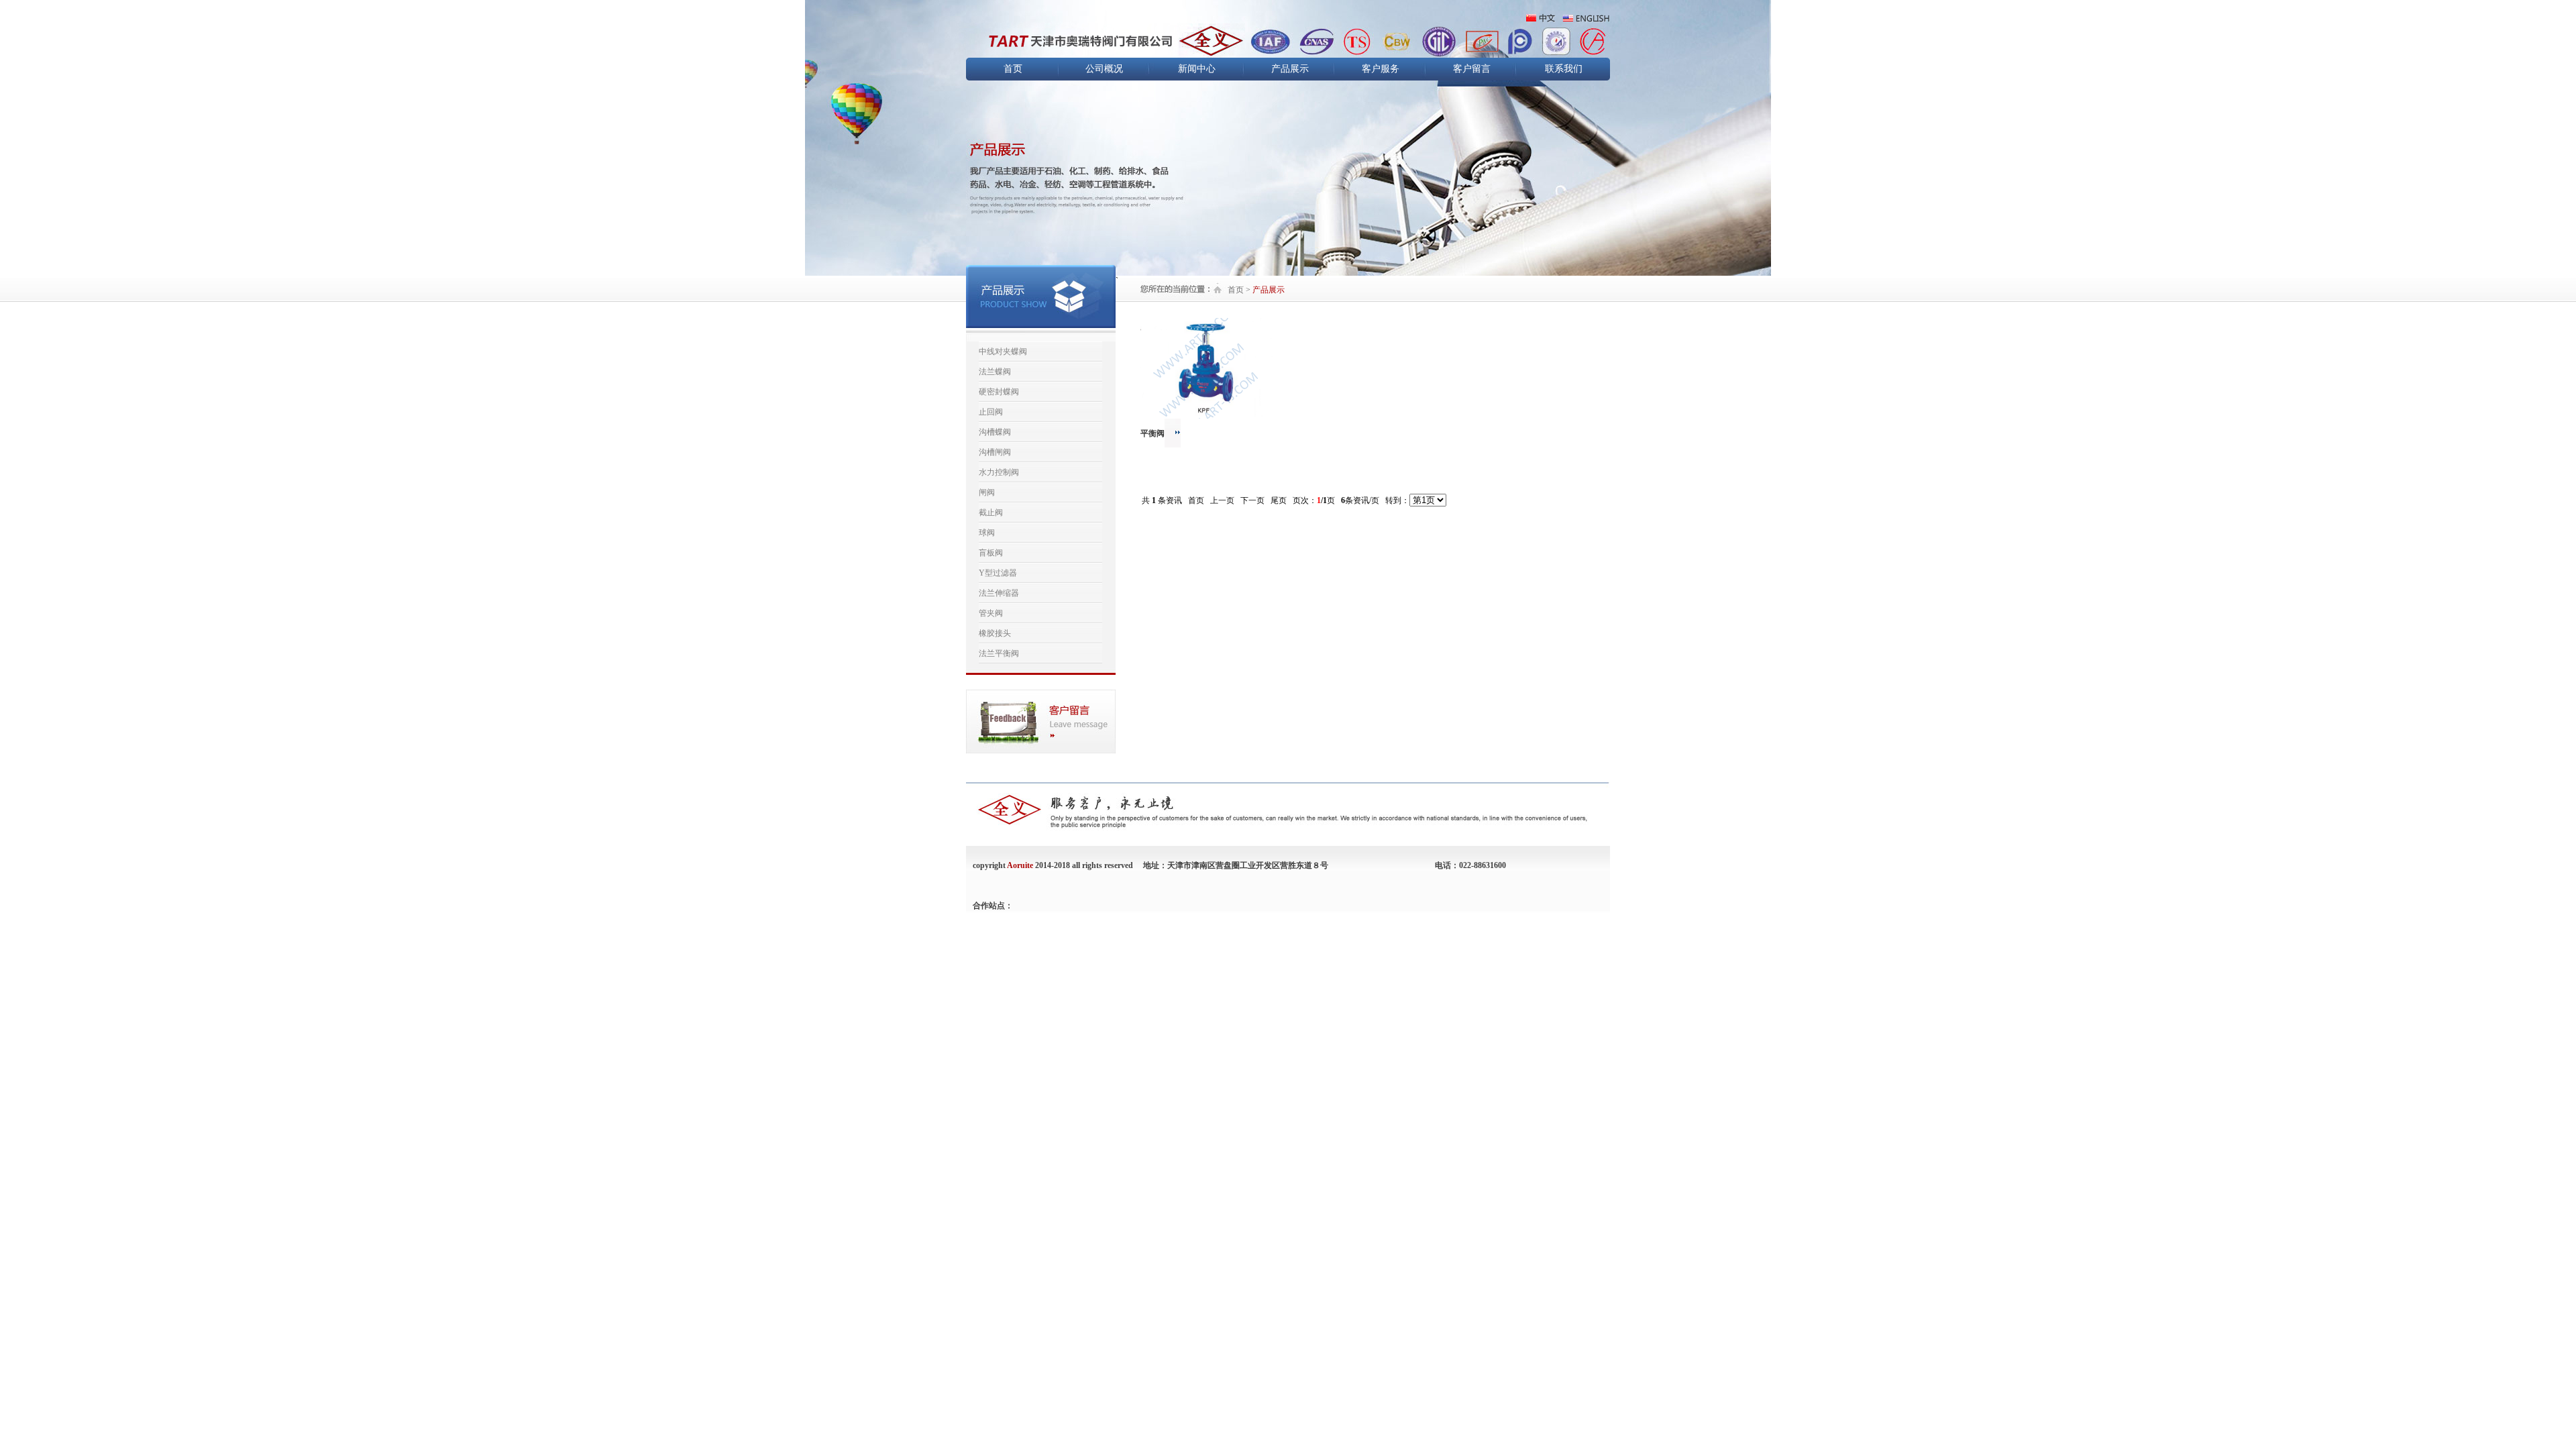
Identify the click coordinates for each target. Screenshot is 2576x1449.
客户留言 (1472, 69)
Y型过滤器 (998, 573)
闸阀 (987, 492)
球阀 (987, 533)
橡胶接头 (995, 633)
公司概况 (1104, 69)
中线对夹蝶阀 (1003, 352)
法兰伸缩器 (999, 593)
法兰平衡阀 (999, 653)
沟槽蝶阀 (995, 432)
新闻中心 (1197, 69)
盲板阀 (991, 553)
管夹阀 (991, 613)
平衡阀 (1152, 433)
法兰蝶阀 (995, 372)
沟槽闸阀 (995, 452)
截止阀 (991, 513)
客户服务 (1381, 69)
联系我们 (1564, 69)
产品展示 (1290, 69)
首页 (1013, 69)
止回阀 (991, 412)
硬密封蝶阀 (999, 392)
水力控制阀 (999, 472)
